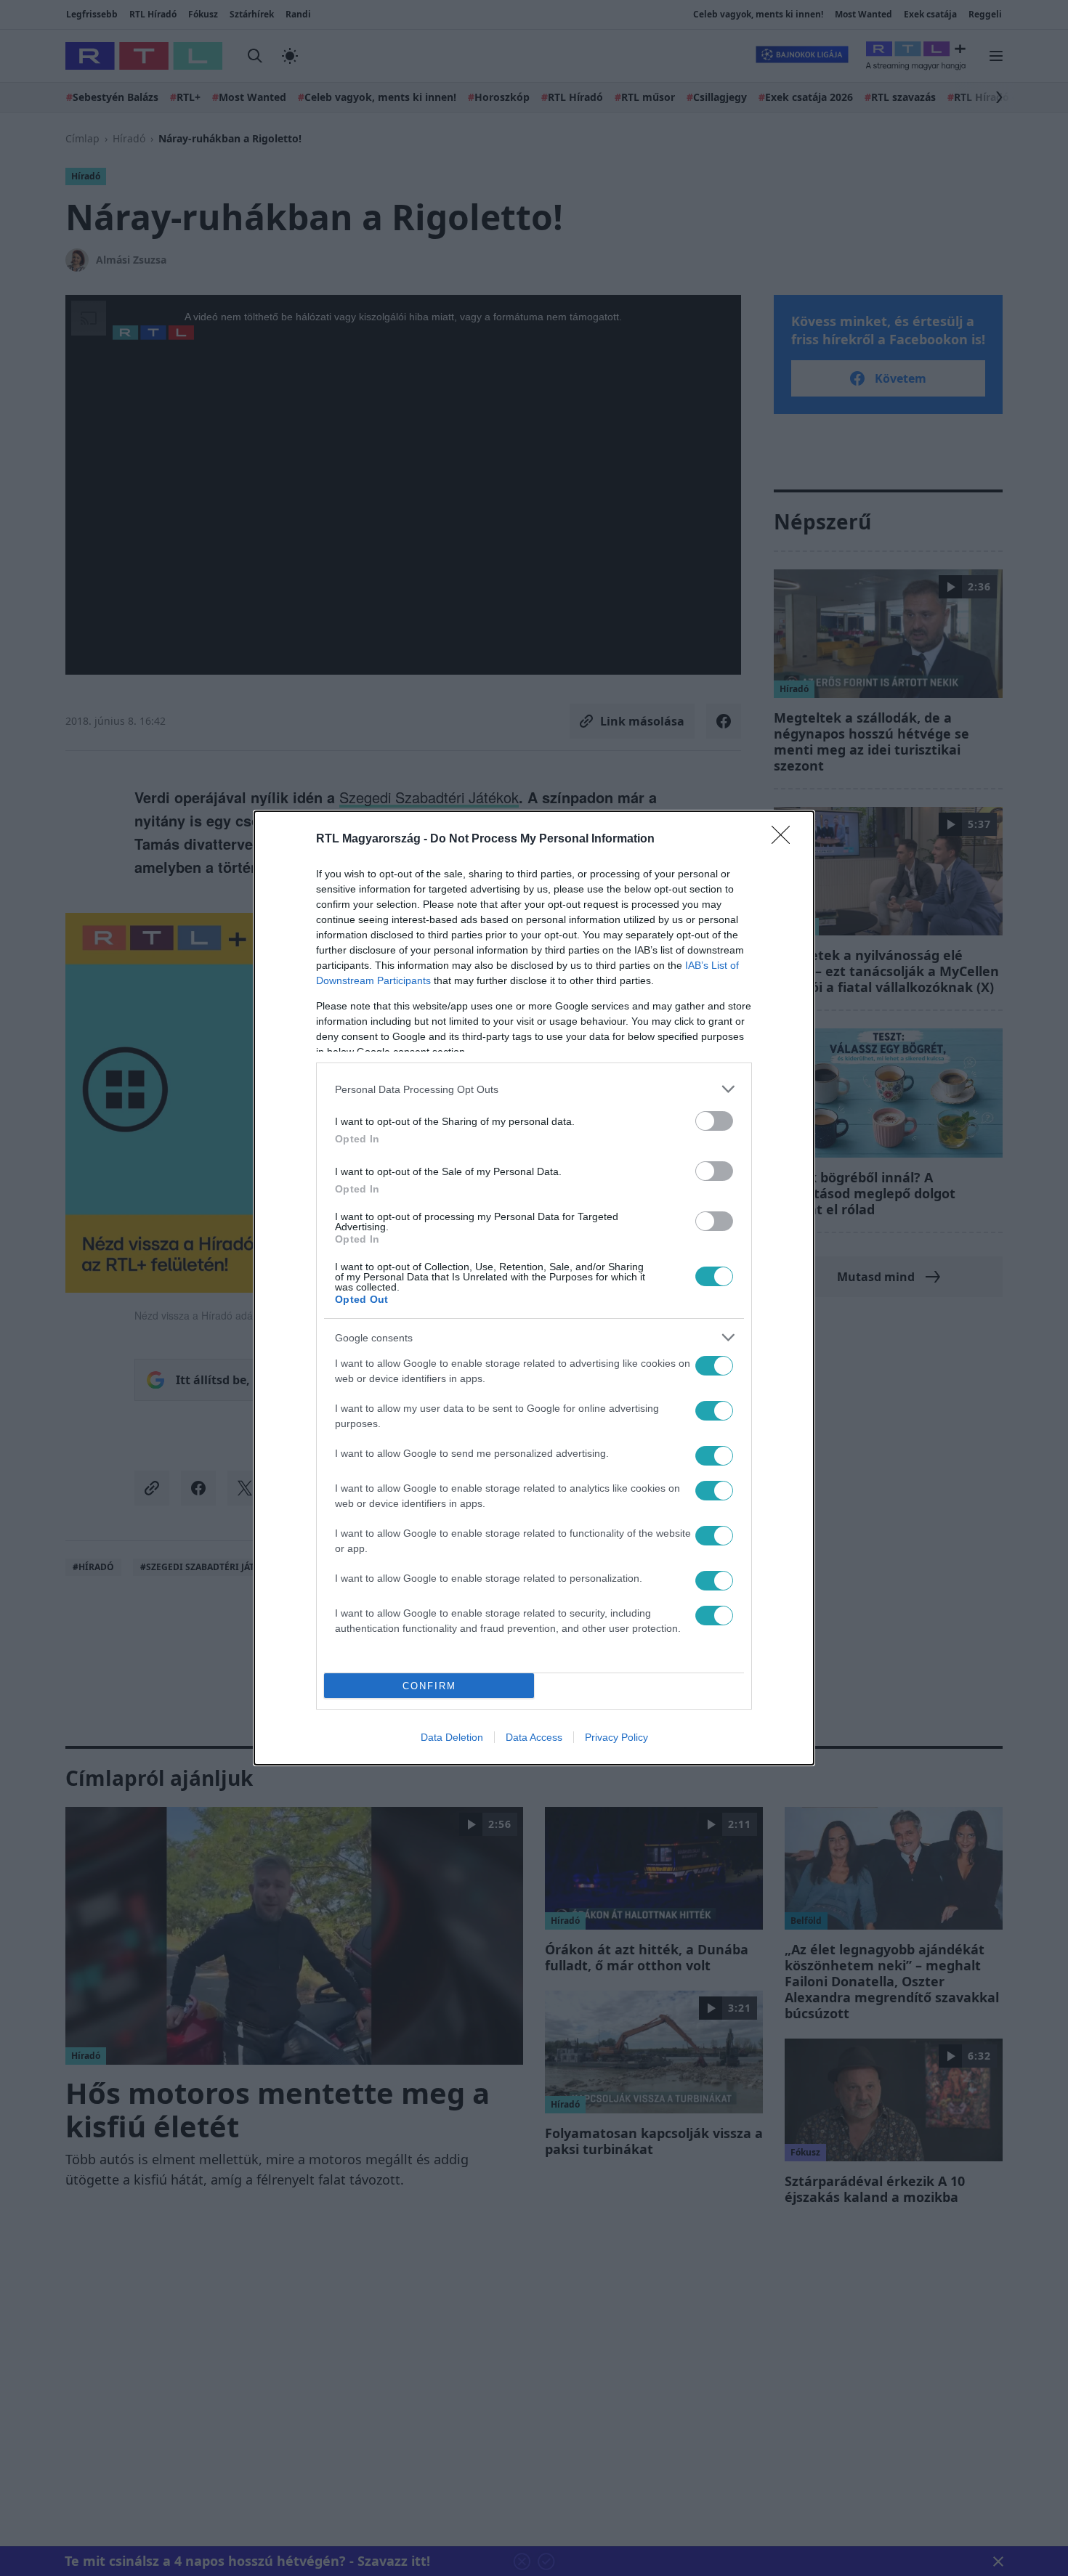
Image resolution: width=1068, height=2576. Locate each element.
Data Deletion (452, 1737)
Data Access (534, 1737)
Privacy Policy (616, 1737)
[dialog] (534, 1288)
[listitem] (534, 1089)
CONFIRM (429, 1686)
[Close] (785, 840)
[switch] (714, 1121)
